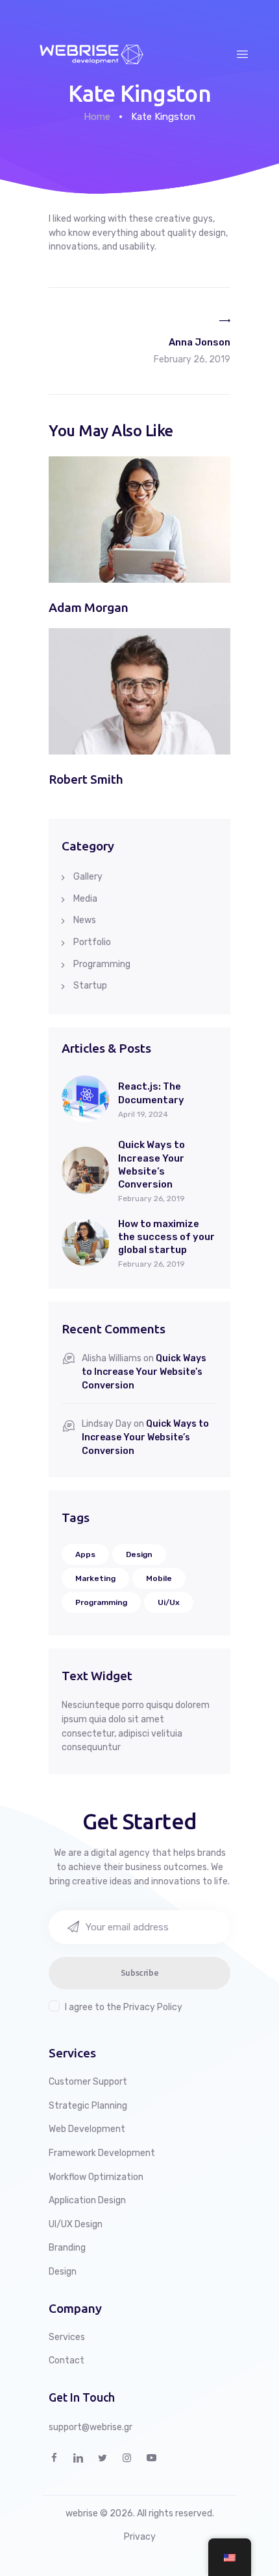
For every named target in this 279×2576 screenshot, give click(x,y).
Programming (102, 964)
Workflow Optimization (96, 2177)
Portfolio (92, 942)
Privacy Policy (153, 2007)
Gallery (88, 877)
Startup (90, 986)
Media (85, 899)
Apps (85, 1554)
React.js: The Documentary (151, 1093)
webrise (82, 2513)
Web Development (87, 2129)
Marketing (95, 1578)
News (85, 920)
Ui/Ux (169, 1602)
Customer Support (88, 2082)
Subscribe (140, 1973)
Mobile (159, 1578)
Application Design (87, 2200)
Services (67, 2337)
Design (139, 1554)
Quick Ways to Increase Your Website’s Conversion (152, 1165)
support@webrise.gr (91, 2427)
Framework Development (102, 2153)
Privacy (140, 2537)
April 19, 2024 (143, 1114)
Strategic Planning (88, 2106)
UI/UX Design (76, 2224)
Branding (67, 2248)
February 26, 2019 (152, 1199)
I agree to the (124, 2007)
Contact (67, 2360)
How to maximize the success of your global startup (166, 1237)
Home (97, 117)
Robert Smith (86, 779)
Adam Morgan (89, 607)
